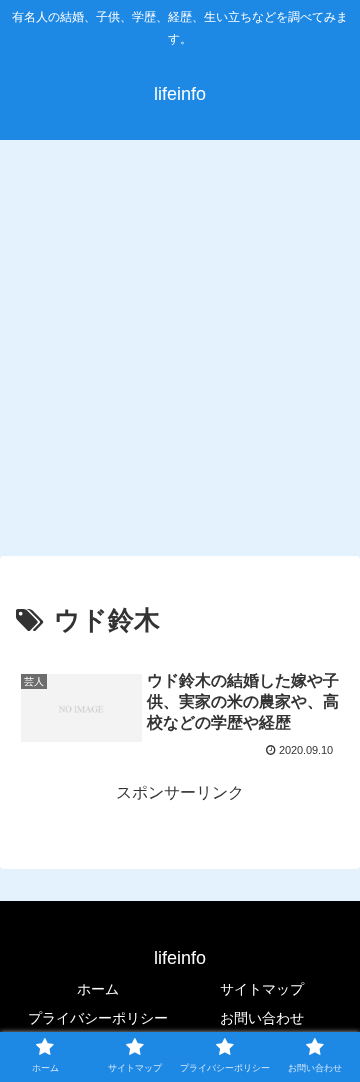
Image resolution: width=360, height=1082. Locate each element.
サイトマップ (262, 989)
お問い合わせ (262, 1018)
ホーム (98, 989)
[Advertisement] (180, 344)
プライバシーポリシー (98, 1018)
